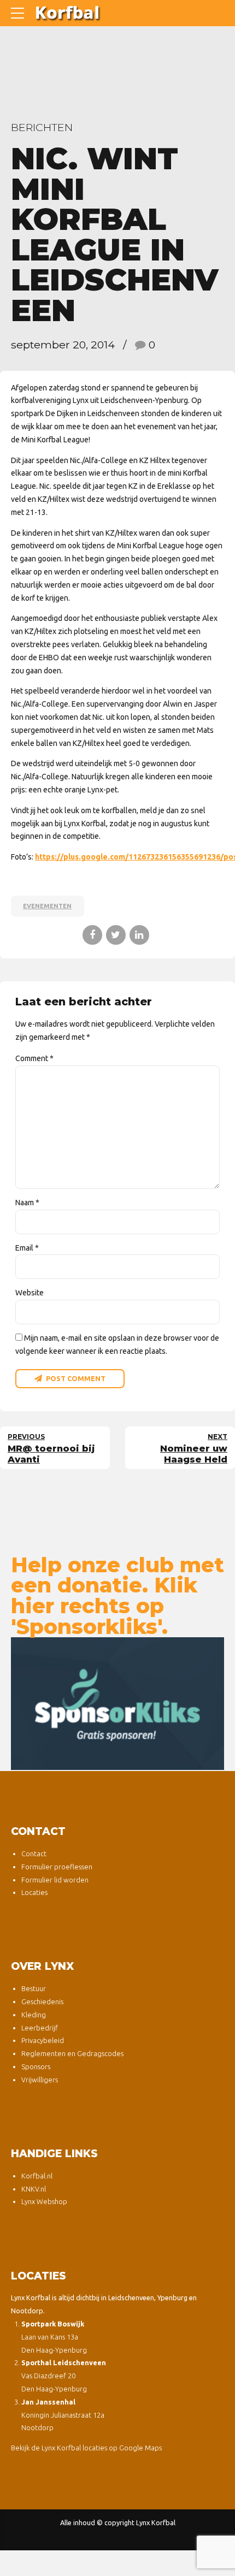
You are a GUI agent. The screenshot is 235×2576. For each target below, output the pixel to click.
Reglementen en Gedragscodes (72, 2053)
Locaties (34, 1892)
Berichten (42, 127)
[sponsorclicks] (117, 1704)
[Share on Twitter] (116, 935)
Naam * (27, 1203)
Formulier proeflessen (57, 1867)
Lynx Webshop (44, 2201)
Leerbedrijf (40, 2028)
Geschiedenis (42, 2001)
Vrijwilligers (40, 2080)
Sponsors (36, 2066)
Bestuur (34, 1988)
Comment (34, 1058)
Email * (27, 1248)
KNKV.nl (34, 2189)
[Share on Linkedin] (139, 935)
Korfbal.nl (37, 2176)
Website (30, 1293)
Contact (34, 1853)
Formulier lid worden (55, 1880)
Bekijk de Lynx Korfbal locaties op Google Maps (86, 2448)
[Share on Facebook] (92, 935)
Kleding (34, 2015)
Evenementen (47, 906)
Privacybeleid (43, 2040)
